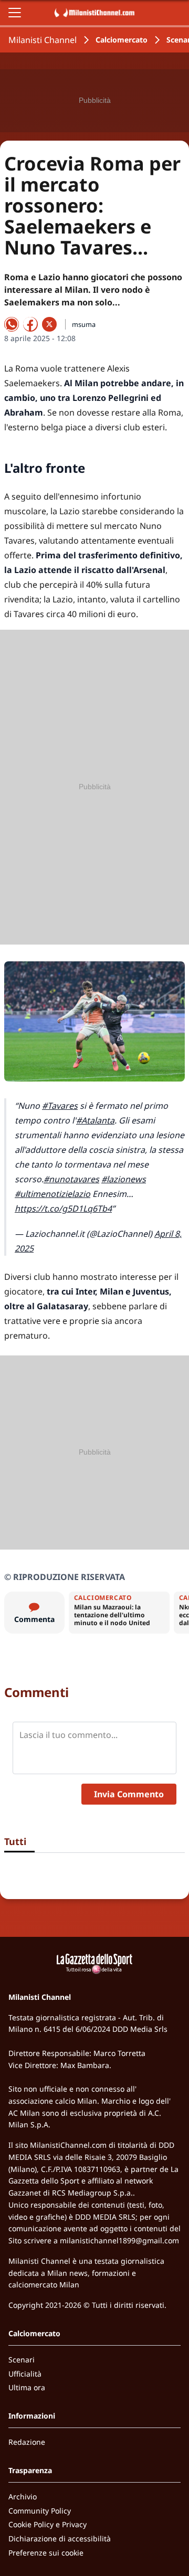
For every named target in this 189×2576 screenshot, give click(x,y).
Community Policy (40, 2511)
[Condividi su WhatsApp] (12, 324)
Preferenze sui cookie (46, 2553)
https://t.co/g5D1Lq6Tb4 (63, 1209)
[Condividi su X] (49, 324)
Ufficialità (25, 2374)
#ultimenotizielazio (52, 1194)
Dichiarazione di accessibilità (60, 2538)
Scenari (22, 2360)
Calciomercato (122, 40)
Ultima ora (27, 2387)
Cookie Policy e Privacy (48, 2524)
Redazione (27, 2442)
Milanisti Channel (43, 40)
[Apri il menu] (15, 13)
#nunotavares (71, 1179)
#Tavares (60, 1106)
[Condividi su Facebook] (30, 324)
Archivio (23, 2497)
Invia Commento (129, 1794)
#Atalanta (95, 1120)
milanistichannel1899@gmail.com (119, 2240)
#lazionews (124, 1179)
